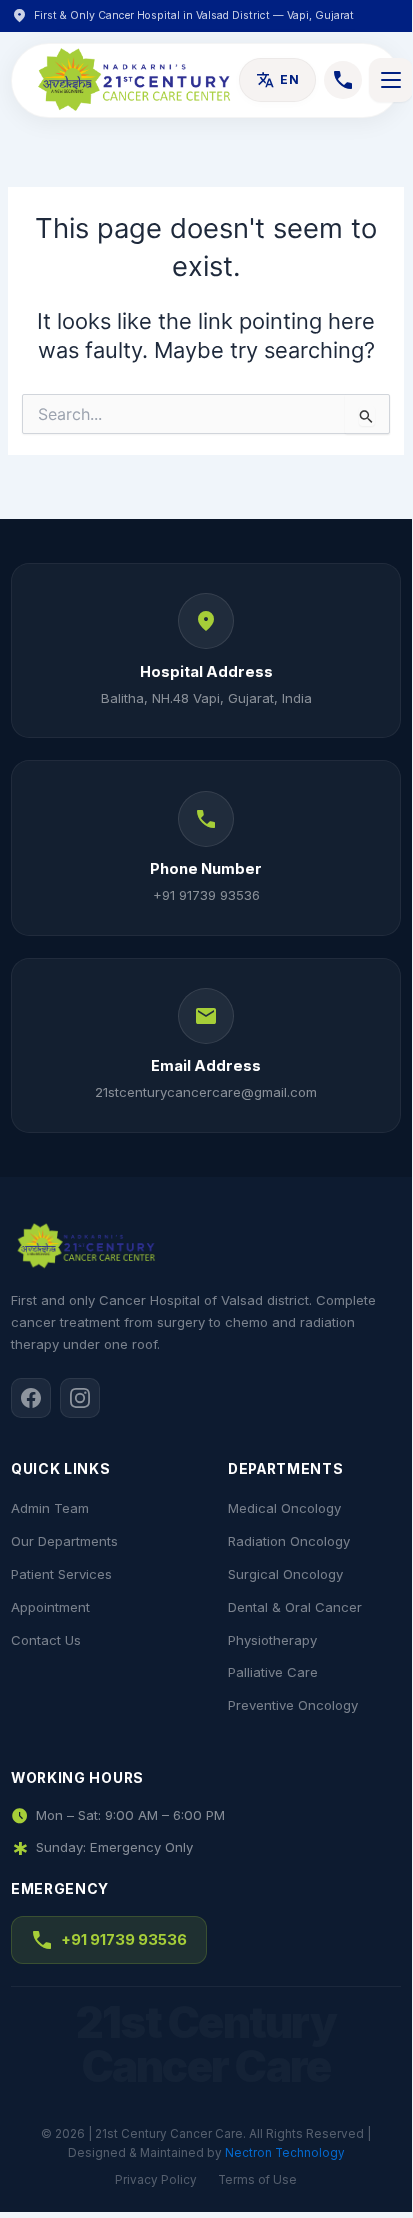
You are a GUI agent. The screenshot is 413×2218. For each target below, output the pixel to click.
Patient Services (61, 1574)
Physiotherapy (272, 1640)
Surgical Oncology (285, 1574)
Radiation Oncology (289, 1541)
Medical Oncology (284, 1508)
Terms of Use (257, 2180)
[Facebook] (31, 1398)
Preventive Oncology (293, 1705)
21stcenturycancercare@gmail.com (206, 1092)
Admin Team (50, 1508)
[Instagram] (80, 1398)
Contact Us (46, 1640)
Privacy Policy (156, 2180)
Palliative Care (273, 1672)
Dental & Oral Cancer (295, 1607)
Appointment (50, 1607)
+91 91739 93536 (206, 895)
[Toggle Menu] (391, 80)
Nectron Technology (285, 2153)
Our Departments (64, 1541)
